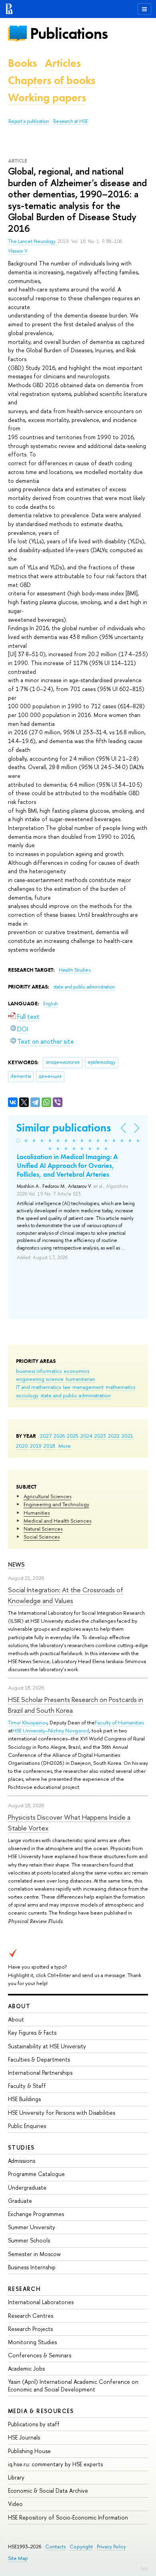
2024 (86, 1436)
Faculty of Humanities (119, 1722)
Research (24, 2289)
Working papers (47, 97)
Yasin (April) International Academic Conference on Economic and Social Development (73, 2385)
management (88, 1387)
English (51, 1004)
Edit (144, 2568)
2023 (100, 1436)
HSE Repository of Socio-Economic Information (68, 2517)
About (19, 2006)
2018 (49, 1446)
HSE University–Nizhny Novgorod (51, 1730)
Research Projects (30, 2329)
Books (22, 63)
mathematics (120, 1387)
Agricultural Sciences (47, 1496)
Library (16, 2477)
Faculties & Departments (39, 2059)
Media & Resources (41, 2411)
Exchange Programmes (36, 2214)
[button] (18, 1141)
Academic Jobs (26, 2368)
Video (15, 2504)
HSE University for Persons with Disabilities (62, 2113)
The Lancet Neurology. (33, 241)
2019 (36, 1446)
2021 (127, 1436)
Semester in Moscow (34, 2254)
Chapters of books (52, 80)
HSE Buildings (24, 2099)
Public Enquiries (27, 2126)
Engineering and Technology (56, 1504)
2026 (59, 1436)
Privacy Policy (111, 2547)
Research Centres (31, 2316)
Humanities (37, 1513)
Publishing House (29, 2451)
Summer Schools (29, 2240)
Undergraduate (27, 2187)
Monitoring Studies (32, 2342)
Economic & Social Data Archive (48, 2491)
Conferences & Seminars (40, 2355)
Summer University (32, 2227)
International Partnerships (40, 2073)
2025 (73, 1436)
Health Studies (75, 970)
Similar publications (63, 1128)
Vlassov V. (18, 251)
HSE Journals (24, 2437)
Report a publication (29, 121)
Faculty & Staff (27, 2086)
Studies (21, 2147)
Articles (63, 63)
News (16, 1564)
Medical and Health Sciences (57, 1521)
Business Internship (32, 2267)
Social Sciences (42, 1537)
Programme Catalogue (36, 2174)
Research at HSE (71, 121)
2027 (46, 1436)
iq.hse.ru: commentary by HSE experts (55, 2464)
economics (76, 1371)
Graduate (20, 2201)
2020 (22, 1446)
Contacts (55, 2547)
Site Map (18, 2558)
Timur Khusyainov (28, 1722)
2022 (114, 1436)
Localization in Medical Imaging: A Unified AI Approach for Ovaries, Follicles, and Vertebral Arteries (67, 1165)
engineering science (40, 1379)
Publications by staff (34, 2424)
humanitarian (80, 1379)
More (65, 1446)
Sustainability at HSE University (47, 2046)
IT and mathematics (38, 1387)
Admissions (22, 2161)
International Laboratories (41, 2302)
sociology (27, 1395)
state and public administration (76, 1395)
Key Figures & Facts (32, 2032)
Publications (69, 33)
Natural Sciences (43, 1529)
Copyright (81, 2547)
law (67, 1387)
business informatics (39, 1371)
